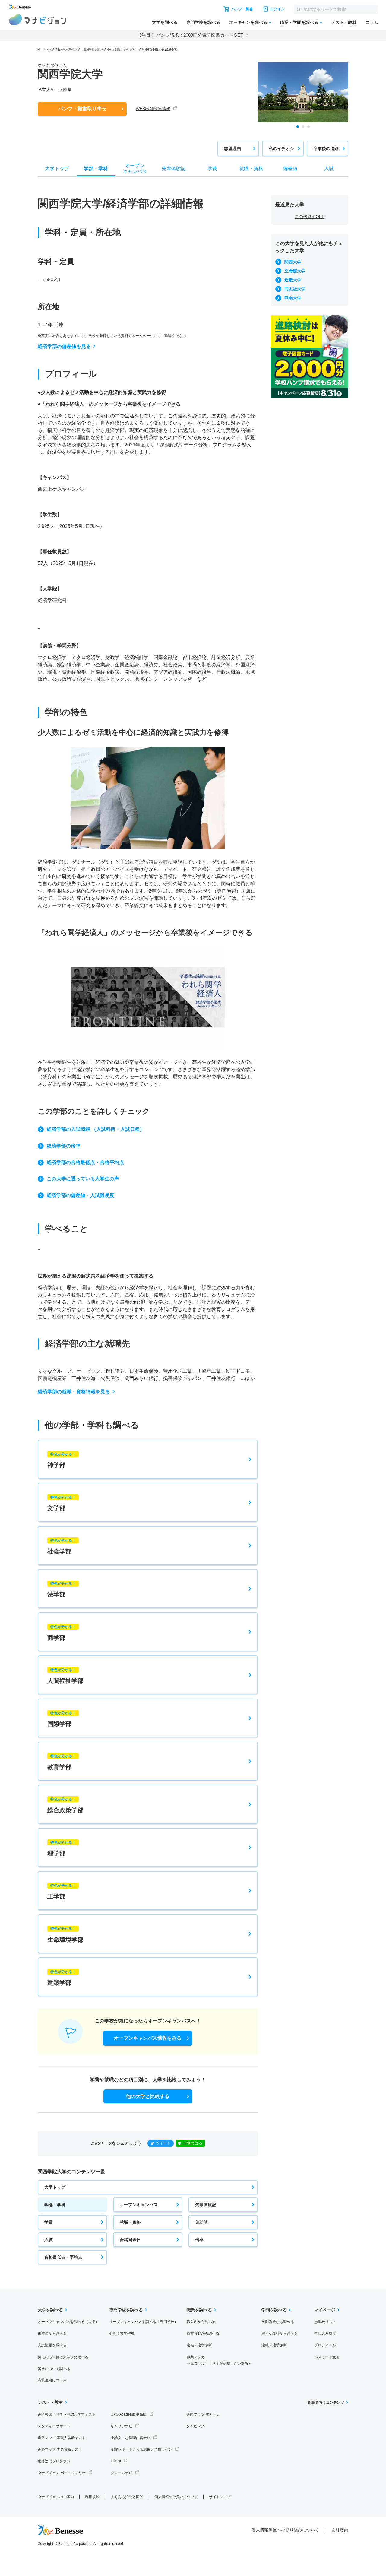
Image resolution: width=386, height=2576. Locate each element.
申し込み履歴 (325, 2333)
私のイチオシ (281, 148)
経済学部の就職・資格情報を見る (74, 1392)
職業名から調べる (201, 2322)
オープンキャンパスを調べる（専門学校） (144, 2322)
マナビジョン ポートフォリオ (62, 2473)
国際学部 (62, 1719)
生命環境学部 (65, 1935)
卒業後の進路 (326, 148)
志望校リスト (325, 2322)
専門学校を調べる (203, 22)
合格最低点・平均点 (63, 2257)
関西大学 (293, 262)
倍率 (199, 2240)
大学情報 (55, 49)
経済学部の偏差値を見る (64, 346)
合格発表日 (130, 2240)
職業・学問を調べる (299, 22)
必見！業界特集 (122, 2333)
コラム (372, 22)
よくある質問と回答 (127, 2497)
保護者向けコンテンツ (326, 2403)
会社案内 (340, 2530)
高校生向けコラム (52, 2380)
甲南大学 (293, 298)
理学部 (62, 1848)
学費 (49, 2222)
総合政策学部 (65, 1805)
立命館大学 (295, 271)
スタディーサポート (54, 2426)
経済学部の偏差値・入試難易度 (81, 1195)
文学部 (62, 1503)
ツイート (163, 2143)
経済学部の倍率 (64, 1146)
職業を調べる (199, 2310)
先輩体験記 (206, 2205)
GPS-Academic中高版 (129, 2414)
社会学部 (62, 1547)
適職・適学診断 (199, 2345)
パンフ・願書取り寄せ (82, 109)
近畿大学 (293, 280)
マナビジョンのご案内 (56, 2497)
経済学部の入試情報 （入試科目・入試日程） (96, 1129)
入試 (49, 2240)
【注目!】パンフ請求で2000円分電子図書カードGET (190, 35)
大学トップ (55, 2187)
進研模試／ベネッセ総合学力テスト (67, 2414)
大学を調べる (165, 22)
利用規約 (92, 2497)
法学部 (62, 1590)
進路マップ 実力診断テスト (60, 2449)
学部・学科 (55, 2205)
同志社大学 (295, 289)
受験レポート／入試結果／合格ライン (141, 2449)
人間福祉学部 (65, 1676)
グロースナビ (122, 2473)
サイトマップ (220, 2497)
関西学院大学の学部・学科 (126, 49)
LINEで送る (193, 2143)
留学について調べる (54, 2369)
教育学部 (62, 1762)
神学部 (62, 1460)
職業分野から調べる (203, 2333)
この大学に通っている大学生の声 (83, 1179)
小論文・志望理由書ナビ (131, 2438)
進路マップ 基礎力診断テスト (62, 2438)
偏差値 (201, 2222)
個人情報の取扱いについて (176, 2497)
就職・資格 (130, 2222)
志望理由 (233, 148)
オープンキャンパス (139, 2205)
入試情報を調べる (52, 2345)
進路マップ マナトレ (203, 2414)
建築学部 (62, 1978)
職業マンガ (219, 2360)
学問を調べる (274, 2310)
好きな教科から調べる (280, 2333)
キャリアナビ (122, 2426)
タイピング (195, 2426)
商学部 (62, 1633)
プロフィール (325, 2345)
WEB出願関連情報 (153, 109)
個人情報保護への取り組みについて (285, 2530)
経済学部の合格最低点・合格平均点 (85, 1162)
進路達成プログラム (54, 2461)
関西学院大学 (97, 49)
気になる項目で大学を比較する (63, 2357)
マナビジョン (38, 20)
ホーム (42, 49)
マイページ (325, 2310)
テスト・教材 (344, 22)
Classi (116, 2461)
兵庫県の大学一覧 (74, 49)
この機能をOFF (310, 217)
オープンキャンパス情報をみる (148, 2038)
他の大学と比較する (148, 2096)
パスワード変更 (327, 2357)
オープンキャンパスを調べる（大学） (68, 2322)
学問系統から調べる (278, 2322)
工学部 (62, 1892)
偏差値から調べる (52, 2333)
